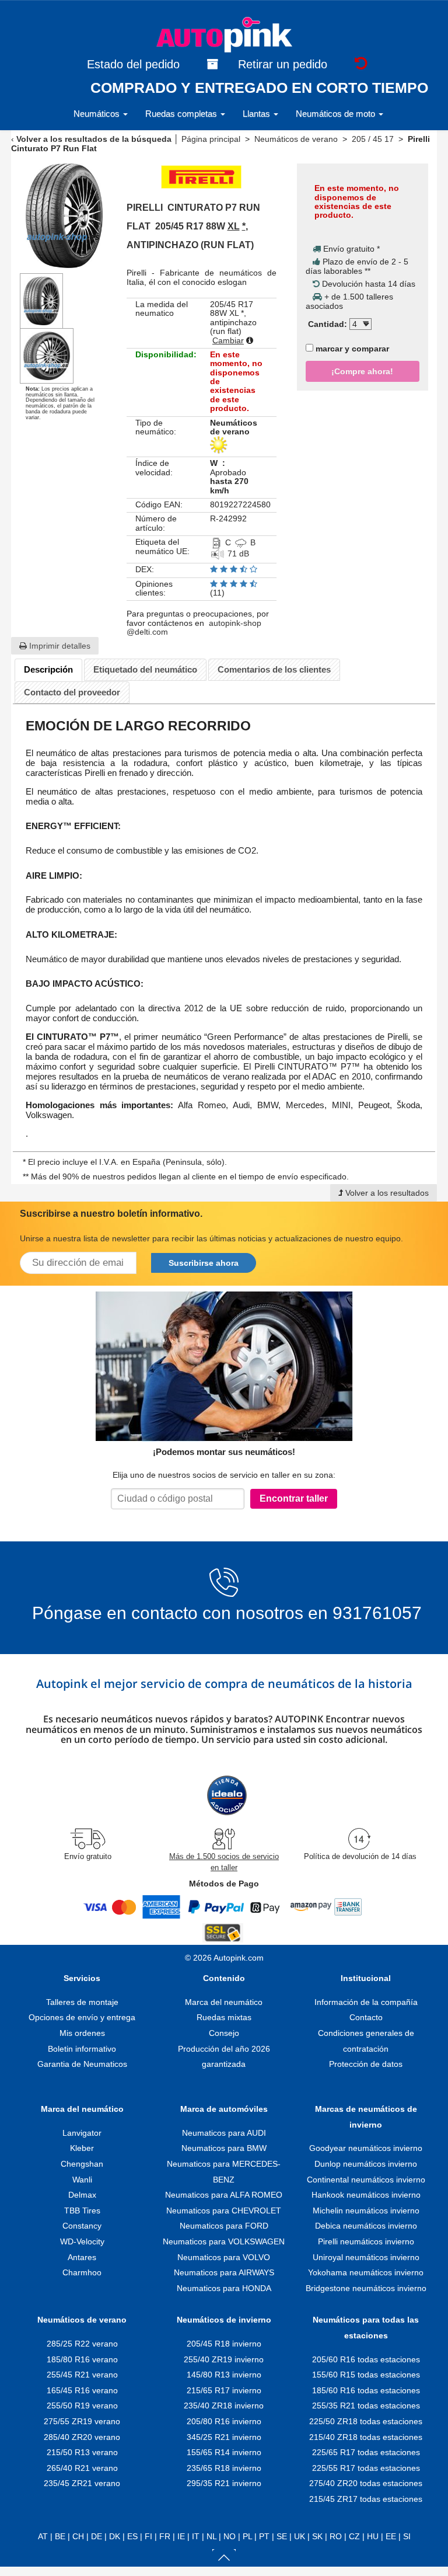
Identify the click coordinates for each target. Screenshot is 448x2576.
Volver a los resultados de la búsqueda (94, 139)
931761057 (377, 1613)
